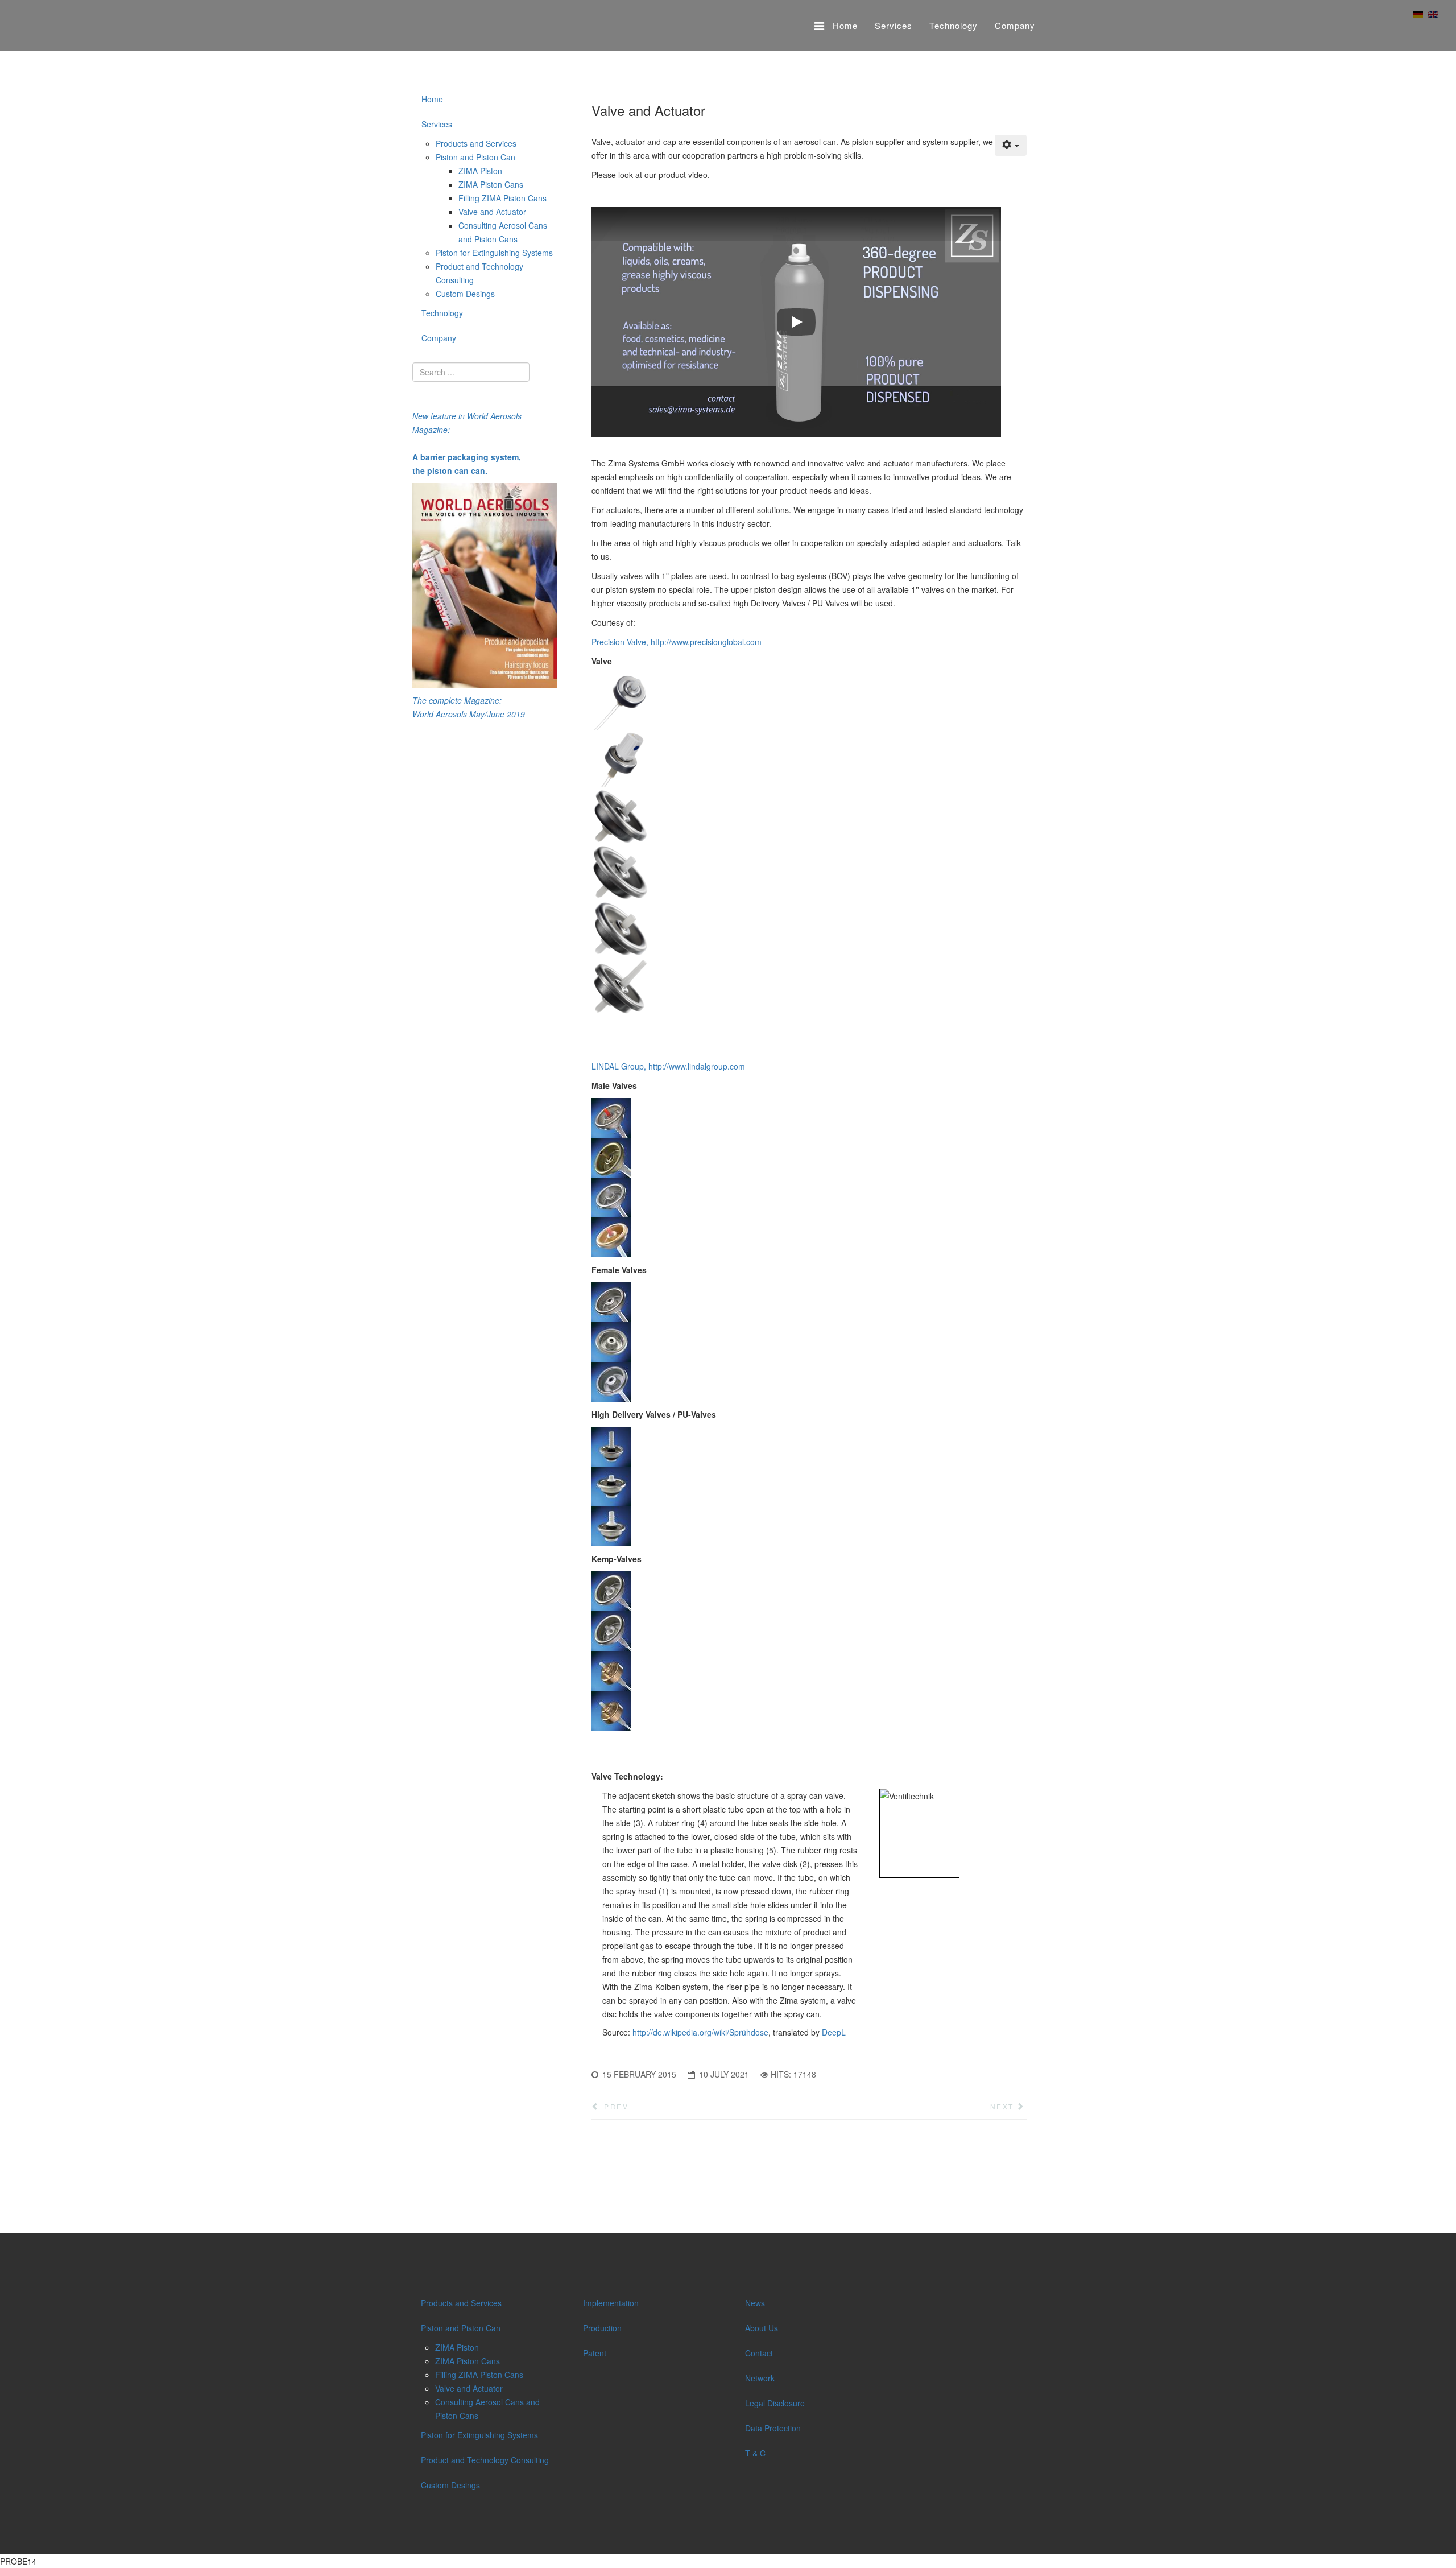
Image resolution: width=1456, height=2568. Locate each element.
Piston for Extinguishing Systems (494, 253)
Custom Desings (465, 294)
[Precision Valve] (809, 844)
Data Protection (773, 2428)
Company (1015, 25)
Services (894, 25)
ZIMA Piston (480, 171)
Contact (759, 2353)
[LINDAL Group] (809, 1178)
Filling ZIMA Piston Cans (502, 198)
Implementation (611, 2303)
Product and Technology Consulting (485, 2460)
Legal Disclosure (775, 2403)
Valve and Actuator (492, 212)
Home (845, 25)
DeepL (834, 2032)
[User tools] (1011, 145)
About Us (762, 2328)
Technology (954, 25)
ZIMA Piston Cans (491, 184)
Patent (595, 2353)
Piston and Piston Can (475, 157)
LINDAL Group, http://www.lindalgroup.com (668, 1066)
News (755, 2303)
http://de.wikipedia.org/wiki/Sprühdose (700, 2032)
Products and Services (476, 143)
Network (760, 2378)
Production (602, 2328)
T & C (755, 2453)
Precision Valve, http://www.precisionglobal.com (677, 642)
